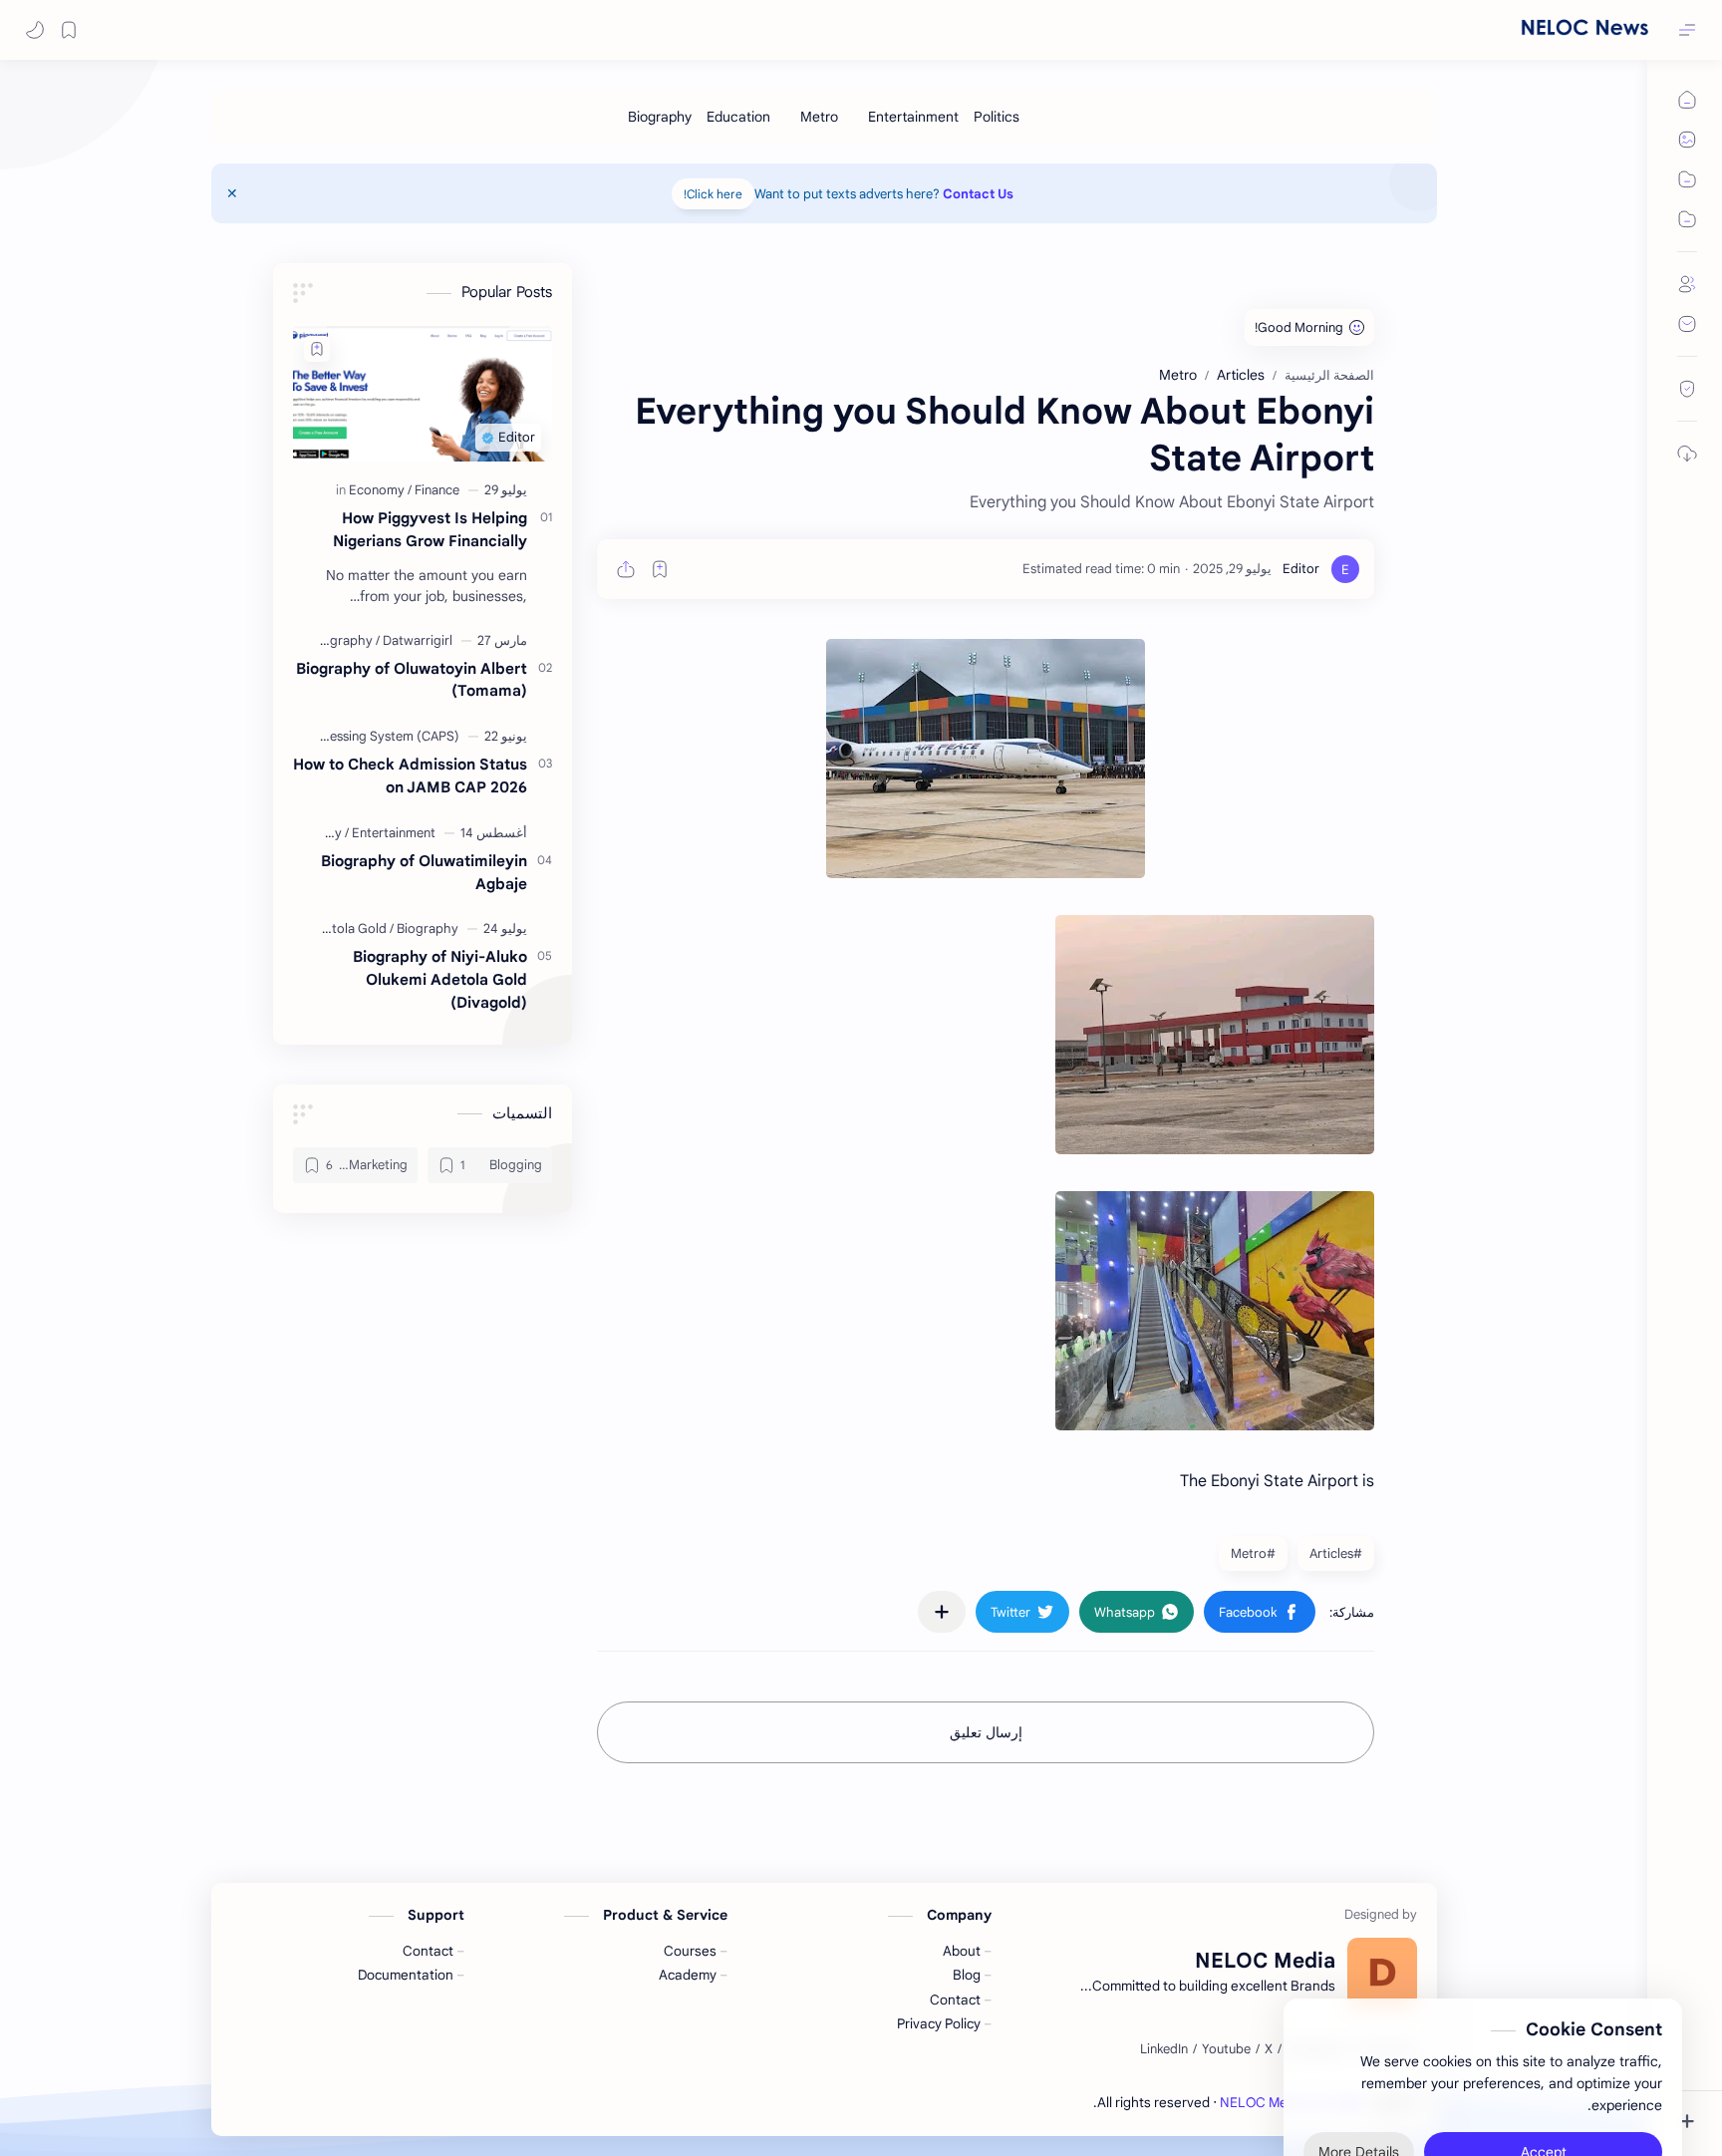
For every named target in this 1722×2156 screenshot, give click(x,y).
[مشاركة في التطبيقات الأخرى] (942, 1612)
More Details (1359, 2076)
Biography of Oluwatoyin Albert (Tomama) (412, 680)
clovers (1071, 2103)
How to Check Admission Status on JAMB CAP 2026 (410, 775)
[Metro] (819, 117)
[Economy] (380, 490)
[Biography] (660, 117)
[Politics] (997, 117)
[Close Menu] (232, 193)
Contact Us (978, 194)
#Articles (1336, 1553)
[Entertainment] (913, 117)
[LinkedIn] (1164, 2049)
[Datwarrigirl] (418, 640)
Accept (1544, 2076)
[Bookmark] (69, 30)
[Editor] (1301, 569)
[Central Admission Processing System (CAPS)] (326, 736)
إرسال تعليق (986, 1732)
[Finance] (437, 490)
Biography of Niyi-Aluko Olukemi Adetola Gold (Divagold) (440, 979)
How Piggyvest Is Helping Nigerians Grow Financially (430, 529)
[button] (35, 30)
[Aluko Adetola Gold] (333, 928)
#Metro (1253, 1553)
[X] (1269, 2049)
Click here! (713, 194)
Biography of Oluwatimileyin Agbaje (424, 872)
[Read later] (660, 569)
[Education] (738, 117)
